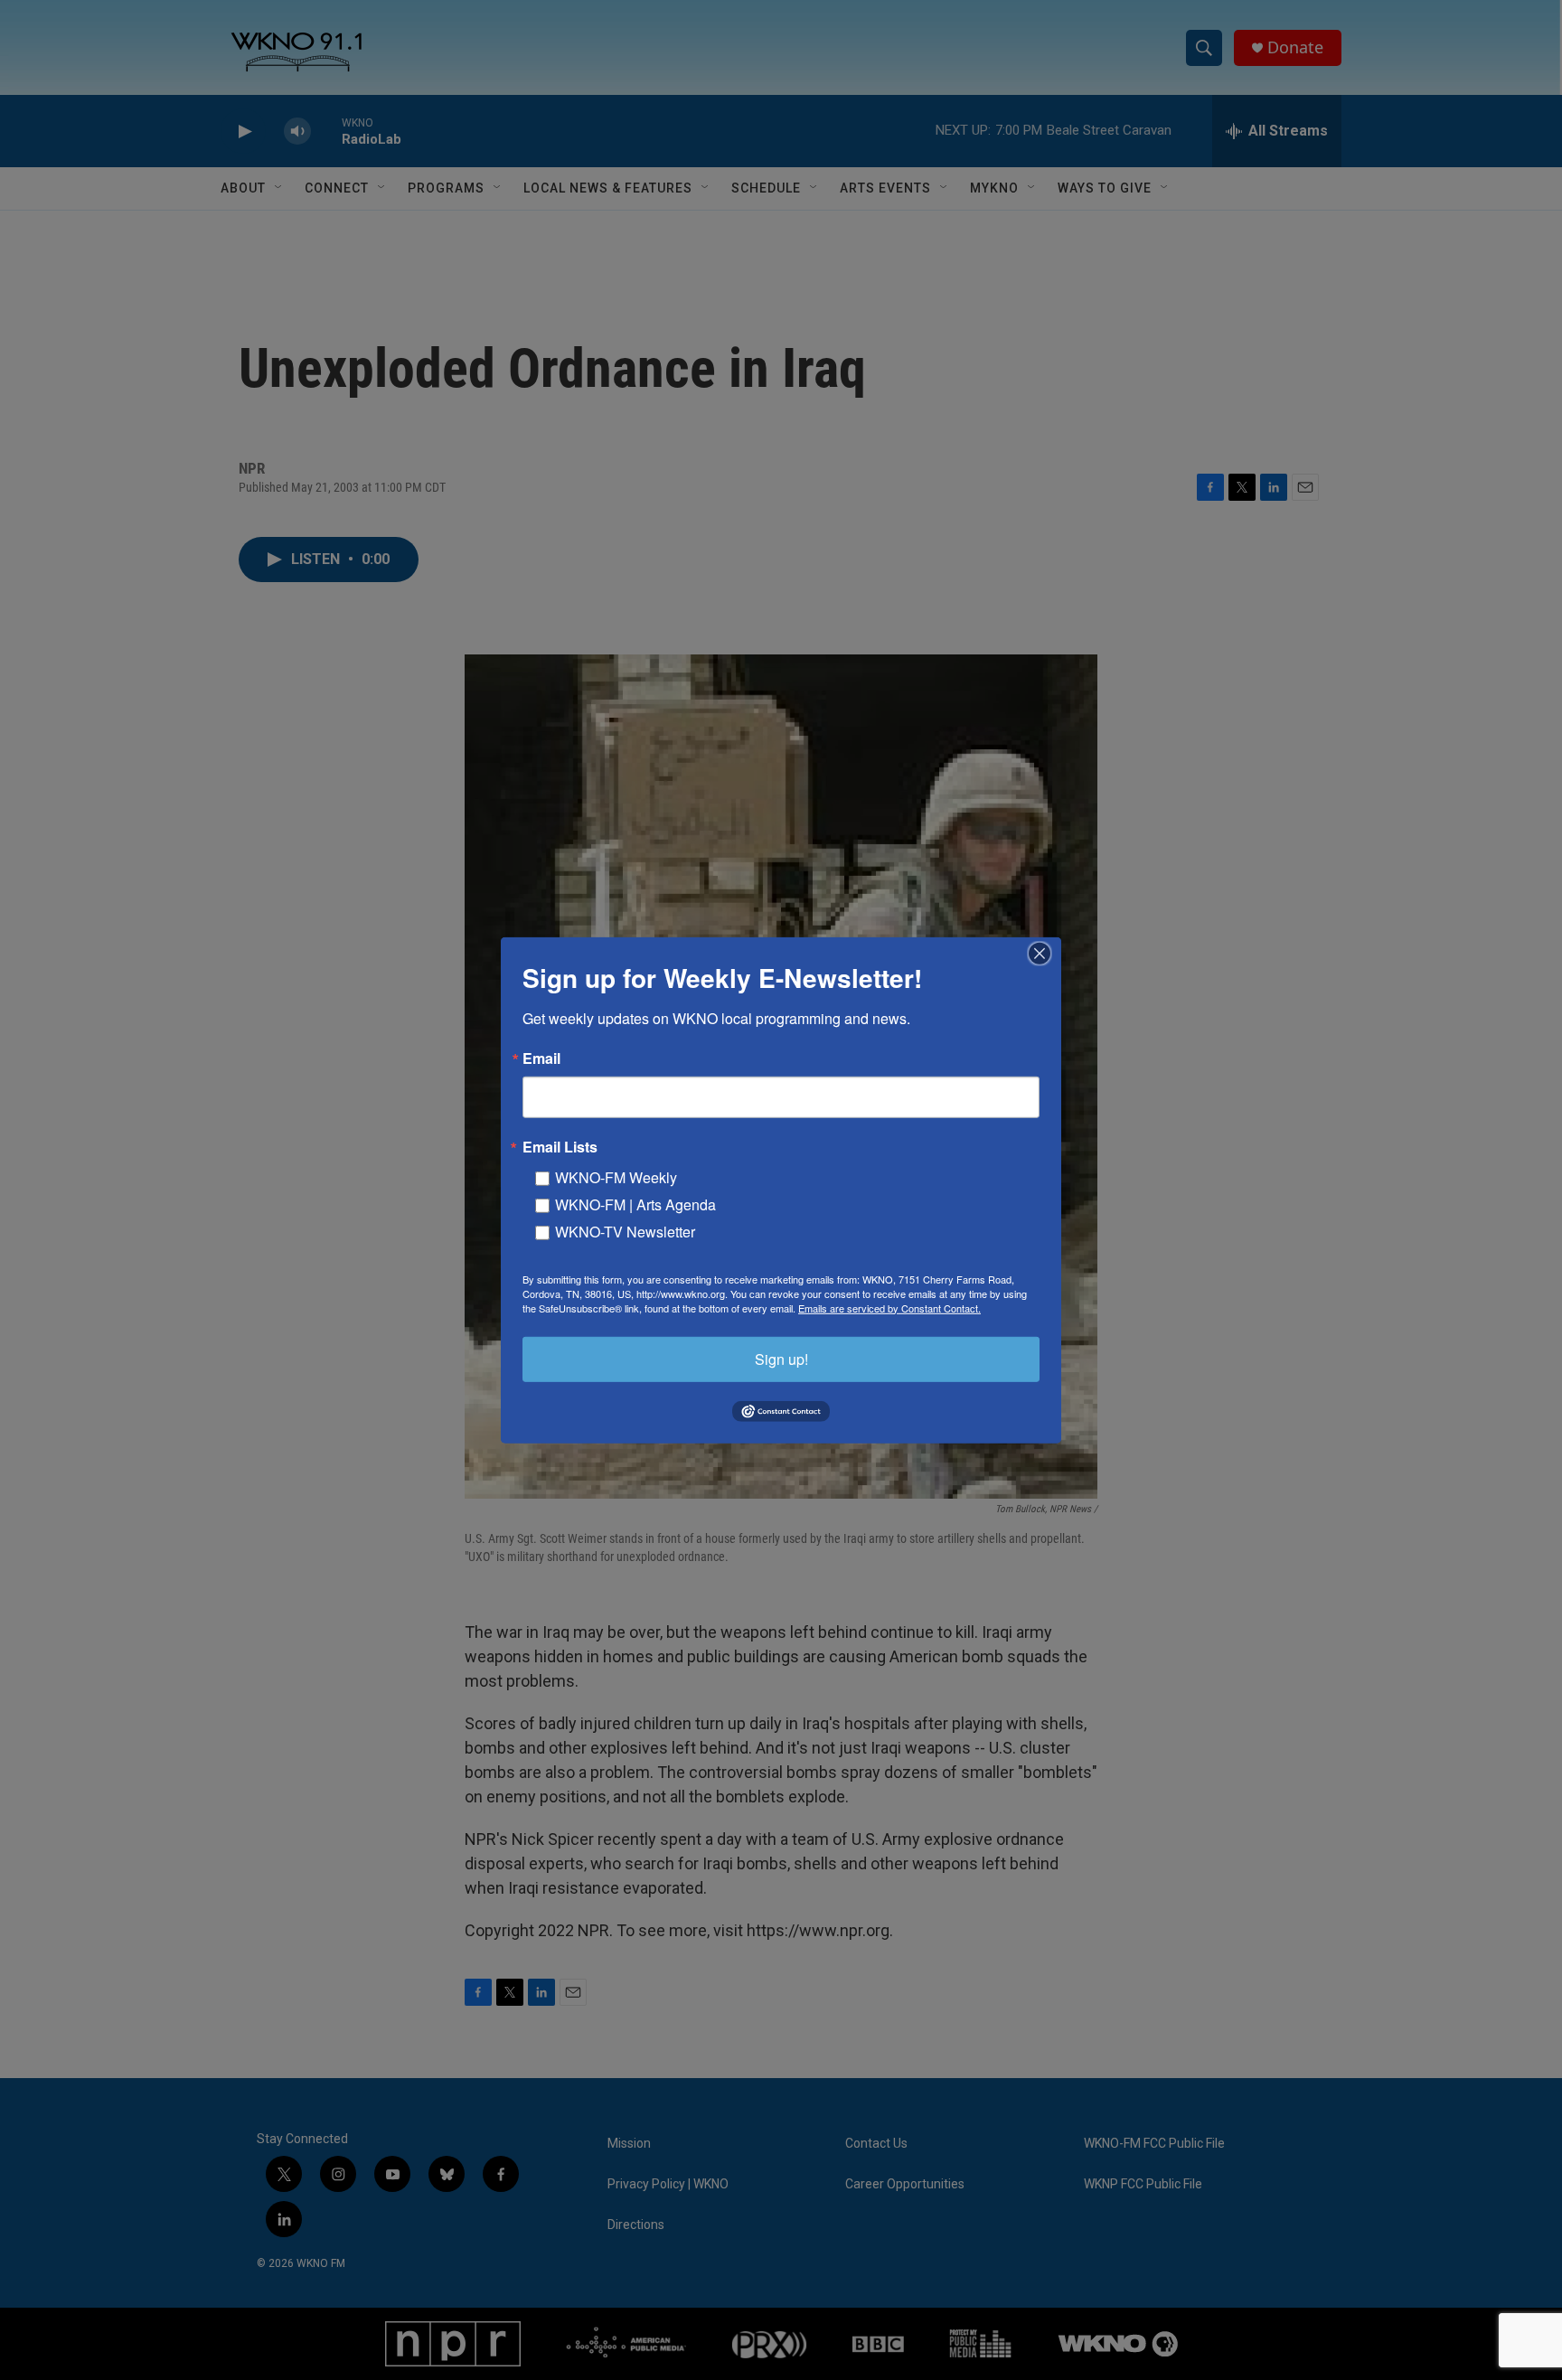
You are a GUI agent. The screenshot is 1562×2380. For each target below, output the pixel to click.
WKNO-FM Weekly (616, 1176)
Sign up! (781, 1358)
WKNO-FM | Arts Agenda (635, 1204)
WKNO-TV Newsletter (625, 1231)
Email (541, 1058)
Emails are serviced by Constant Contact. (889, 1307)
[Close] (1045, 953)
